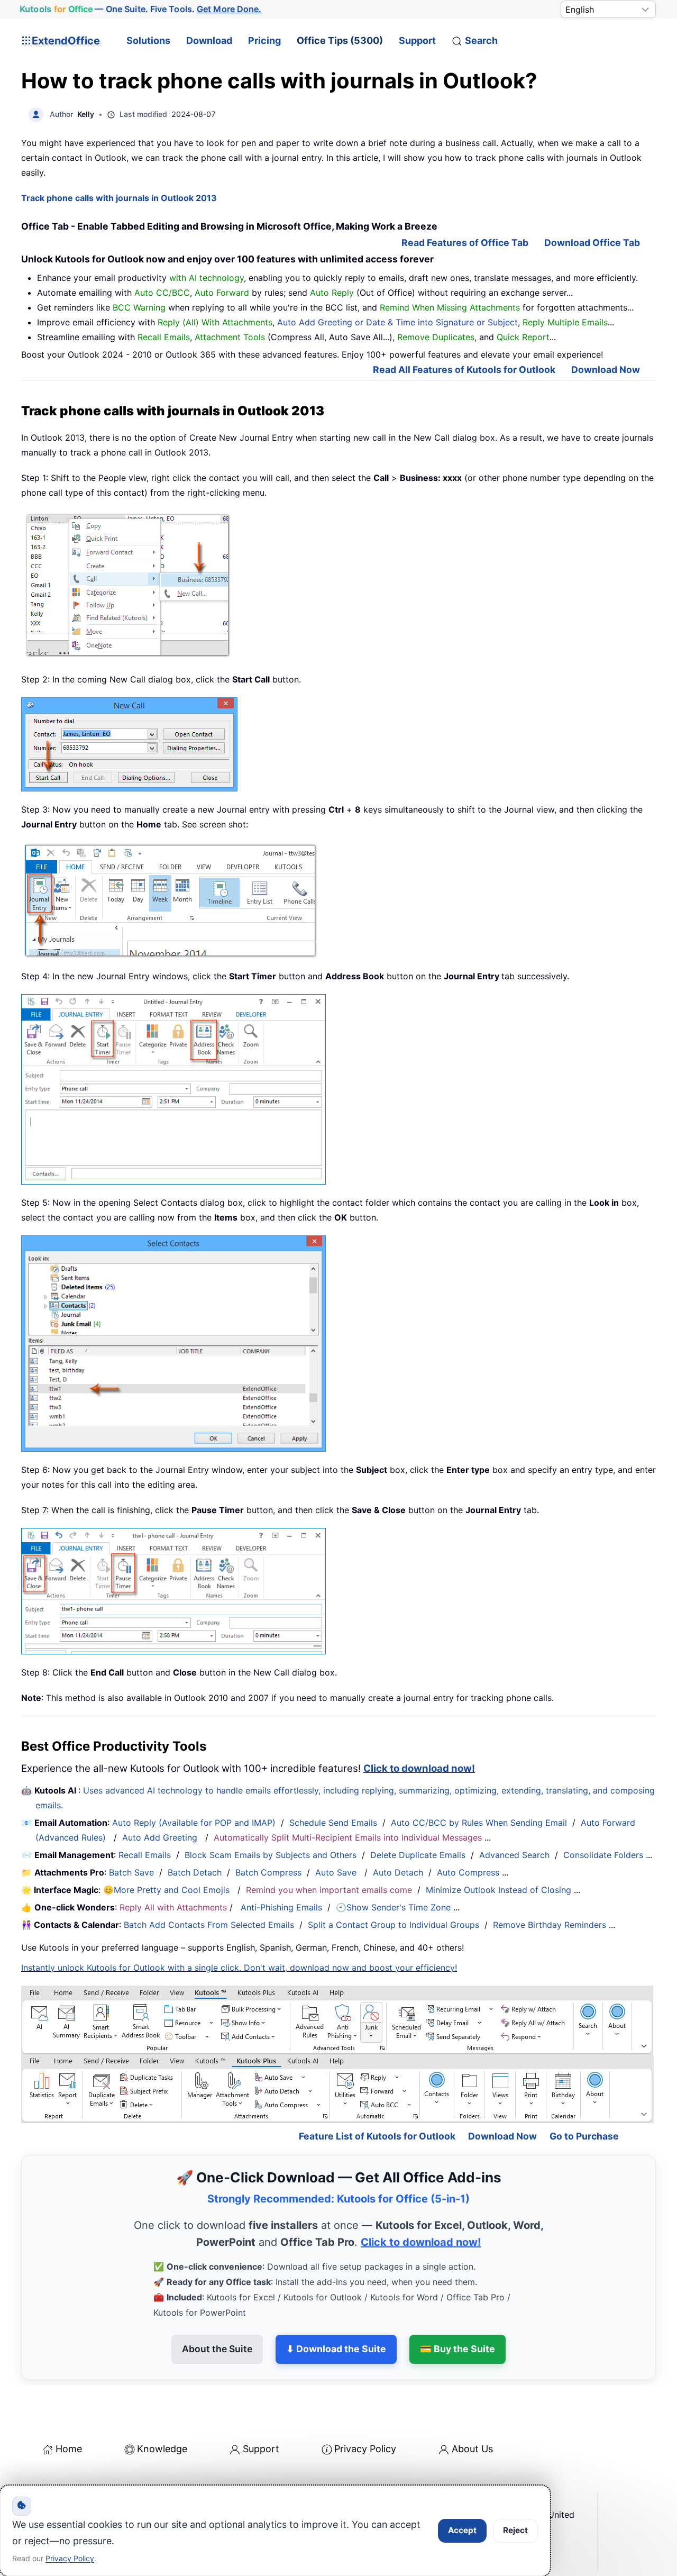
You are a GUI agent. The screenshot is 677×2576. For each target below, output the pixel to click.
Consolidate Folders (603, 1855)
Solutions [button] (148, 40)
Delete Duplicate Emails (418, 1855)
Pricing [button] (264, 40)
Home (69, 2449)
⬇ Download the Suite (336, 2349)
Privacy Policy (365, 2449)
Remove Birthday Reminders (550, 1925)
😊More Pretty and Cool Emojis (168, 1890)
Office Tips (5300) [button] (340, 40)
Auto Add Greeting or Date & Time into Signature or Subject (397, 322)
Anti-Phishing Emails (281, 1907)
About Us (472, 2449)
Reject (515, 2530)
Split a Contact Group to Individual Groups (394, 1925)
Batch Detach (195, 1872)
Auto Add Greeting (161, 1837)
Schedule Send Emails (333, 1823)
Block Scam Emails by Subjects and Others (271, 1855)
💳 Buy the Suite (458, 2349)
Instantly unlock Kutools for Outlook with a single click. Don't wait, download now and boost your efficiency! (239, 1968)
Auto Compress (468, 1872)
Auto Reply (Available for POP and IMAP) (194, 1823)
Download (209, 40)
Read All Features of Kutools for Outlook (464, 370)
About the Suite (217, 2349)
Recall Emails (145, 1855)
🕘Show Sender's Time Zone (393, 1907)
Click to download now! (419, 1768)
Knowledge (162, 2449)
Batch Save (131, 1872)
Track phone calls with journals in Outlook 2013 (119, 198)
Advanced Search (514, 1855)
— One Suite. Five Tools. (140, 9)
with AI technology (207, 278)
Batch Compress (268, 1872)
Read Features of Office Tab (465, 243)
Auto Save (336, 1872)
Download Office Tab (592, 243)
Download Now (606, 370)
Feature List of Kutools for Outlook (377, 2136)
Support (417, 40)
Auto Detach (398, 1872)
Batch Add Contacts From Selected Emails (209, 1925)
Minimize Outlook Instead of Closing (498, 1890)
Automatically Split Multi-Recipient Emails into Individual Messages (348, 1837)
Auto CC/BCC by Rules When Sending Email (479, 1823)
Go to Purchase (584, 2136)
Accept (462, 2530)
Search (481, 40)
